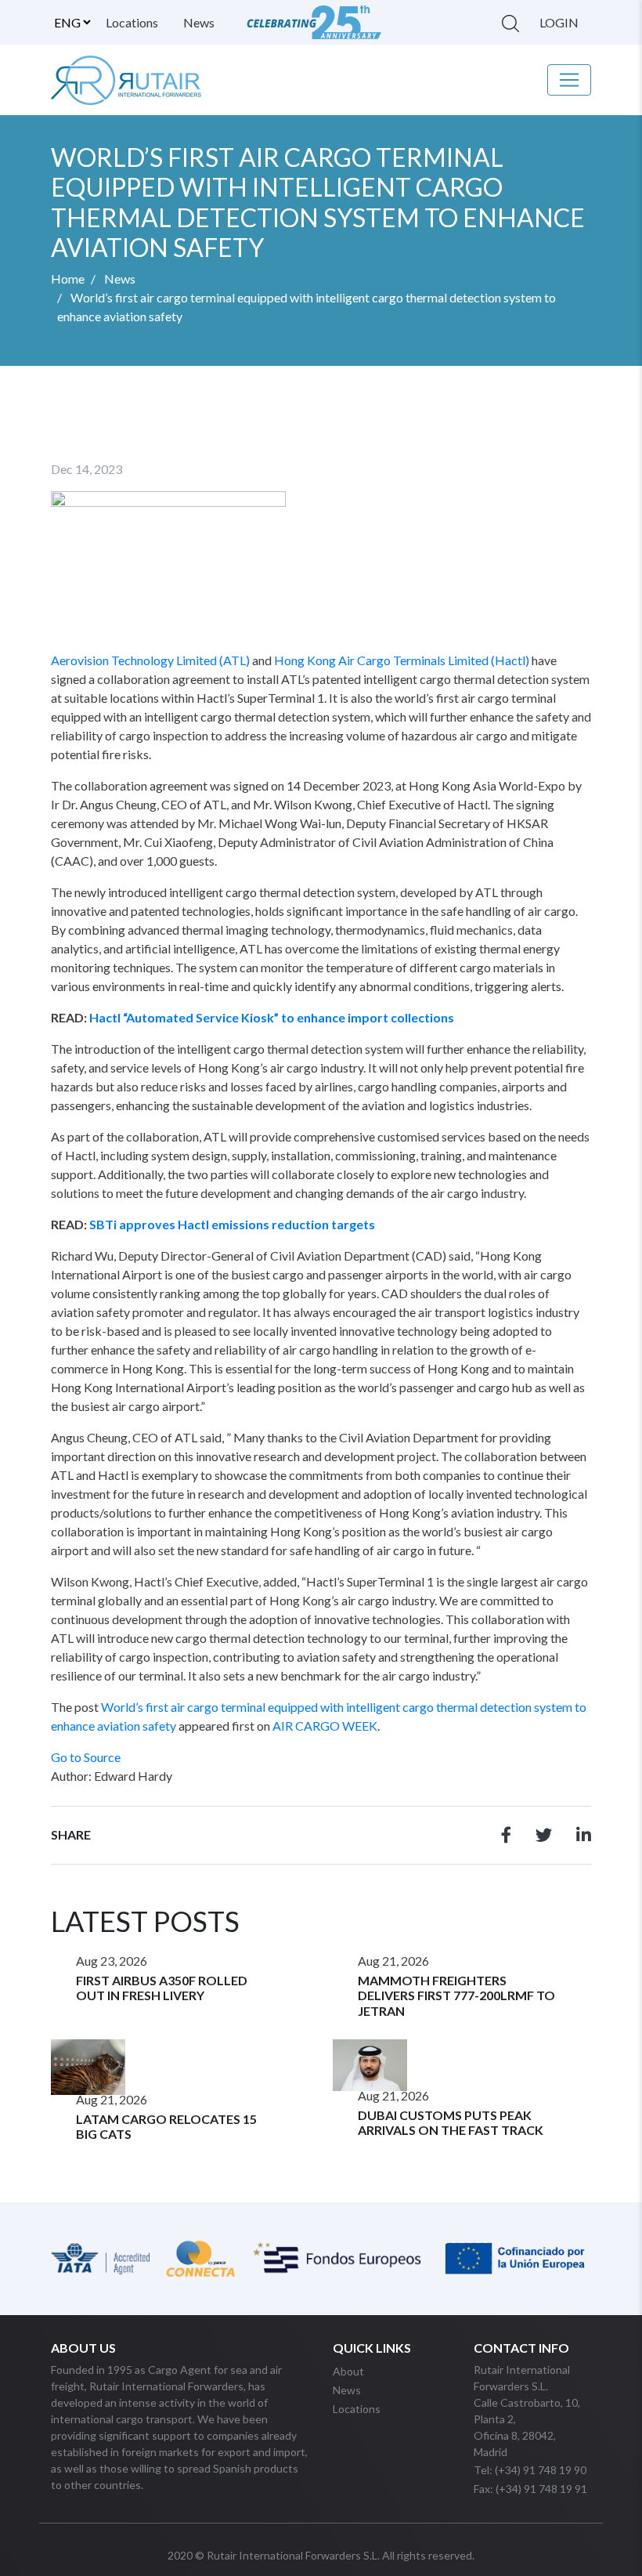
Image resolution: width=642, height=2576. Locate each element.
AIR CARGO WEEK (325, 1726)
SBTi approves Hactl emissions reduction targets (232, 1224)
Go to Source (86, 1757)
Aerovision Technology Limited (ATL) (150, 660)
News (199, 22)
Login (559, 22)
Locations (132, 22)
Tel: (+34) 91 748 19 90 (530, 2470)
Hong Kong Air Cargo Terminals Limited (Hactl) (402, 660)
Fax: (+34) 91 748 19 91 (530, 2489)
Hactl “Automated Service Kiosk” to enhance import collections (272, 1017)
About (348, 2371)
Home (68, 279)
